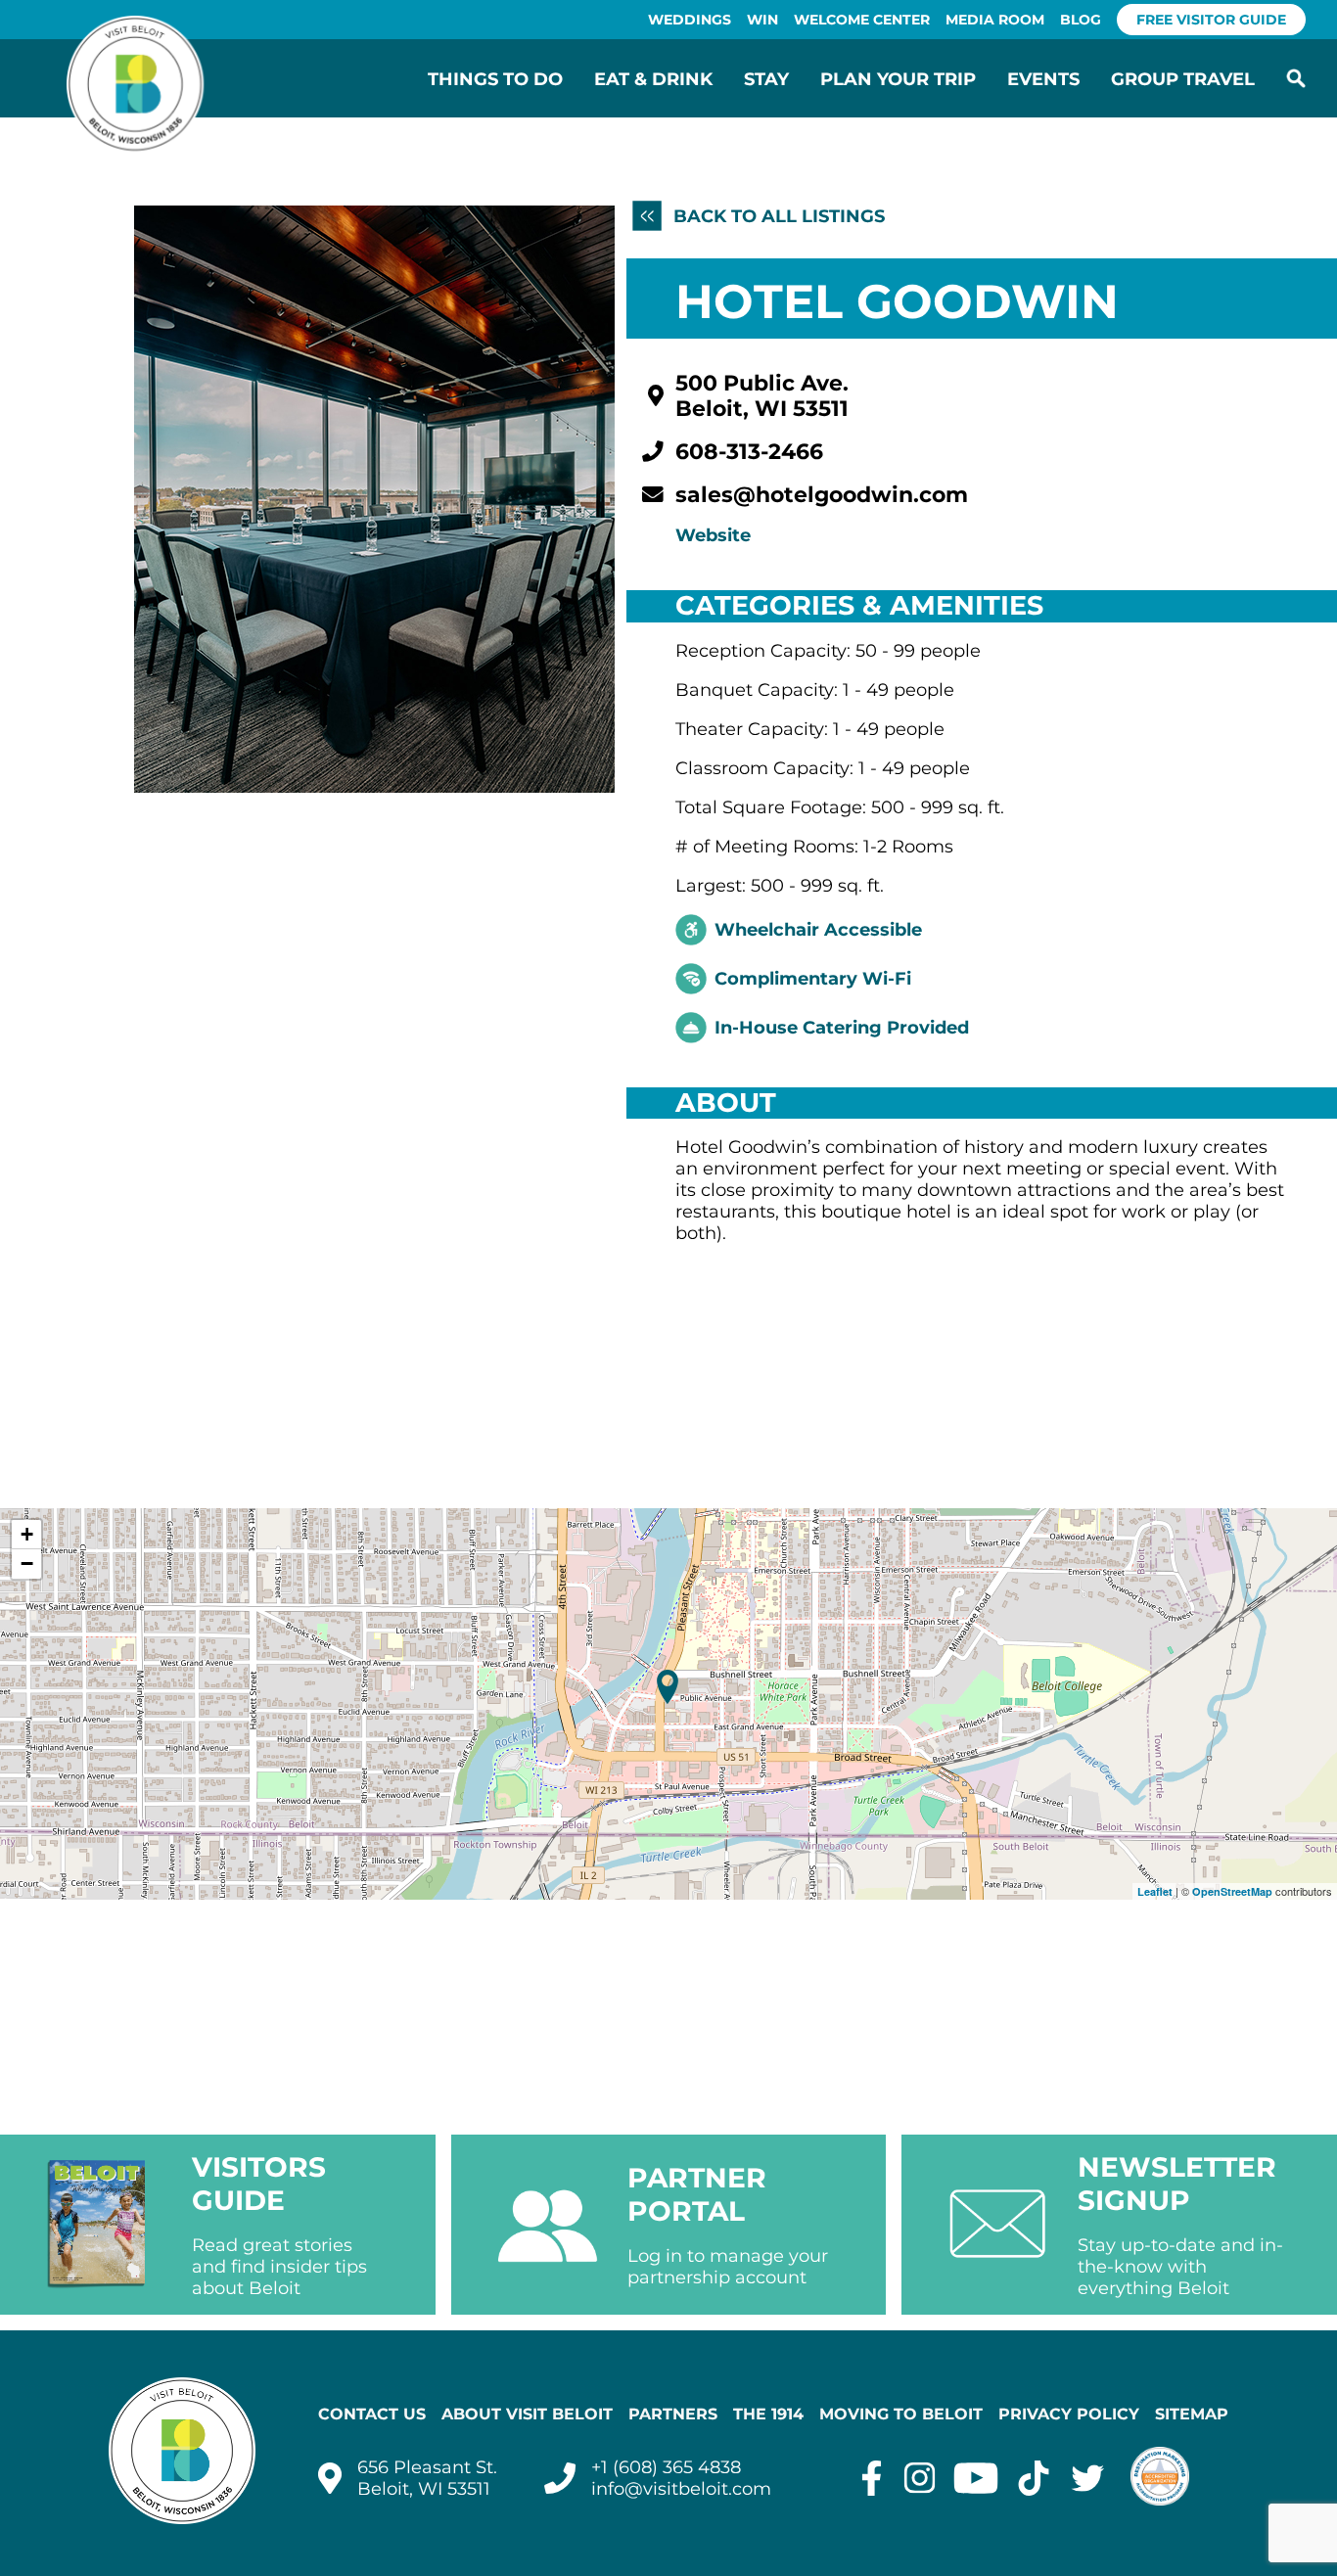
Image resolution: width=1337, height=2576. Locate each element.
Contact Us (372, 2414)
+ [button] (27, 1534)
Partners (673, 2414)
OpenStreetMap (1232, 1891)
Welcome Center (862, 20)
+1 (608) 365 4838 (666, 2467)
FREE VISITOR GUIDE (1211, 20)
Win (762, 20)
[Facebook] (872, 2478)
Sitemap (1192, 2414)
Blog (1081, 20)
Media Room (995, 20)
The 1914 (768, 2414)
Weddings (690, 20)
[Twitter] (1088, 2478)
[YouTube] (976, 2478)
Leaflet (1155, 1891)
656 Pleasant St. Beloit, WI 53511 (427, 2478)
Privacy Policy (1069, 2414)
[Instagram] (920, 2478)
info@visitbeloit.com (681, 2489)
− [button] (27, 1564)
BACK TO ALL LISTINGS (776, 216)
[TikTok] (1034, 2478)
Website (713, 535)
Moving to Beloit (901, 2414)
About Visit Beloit (527, 2414)
